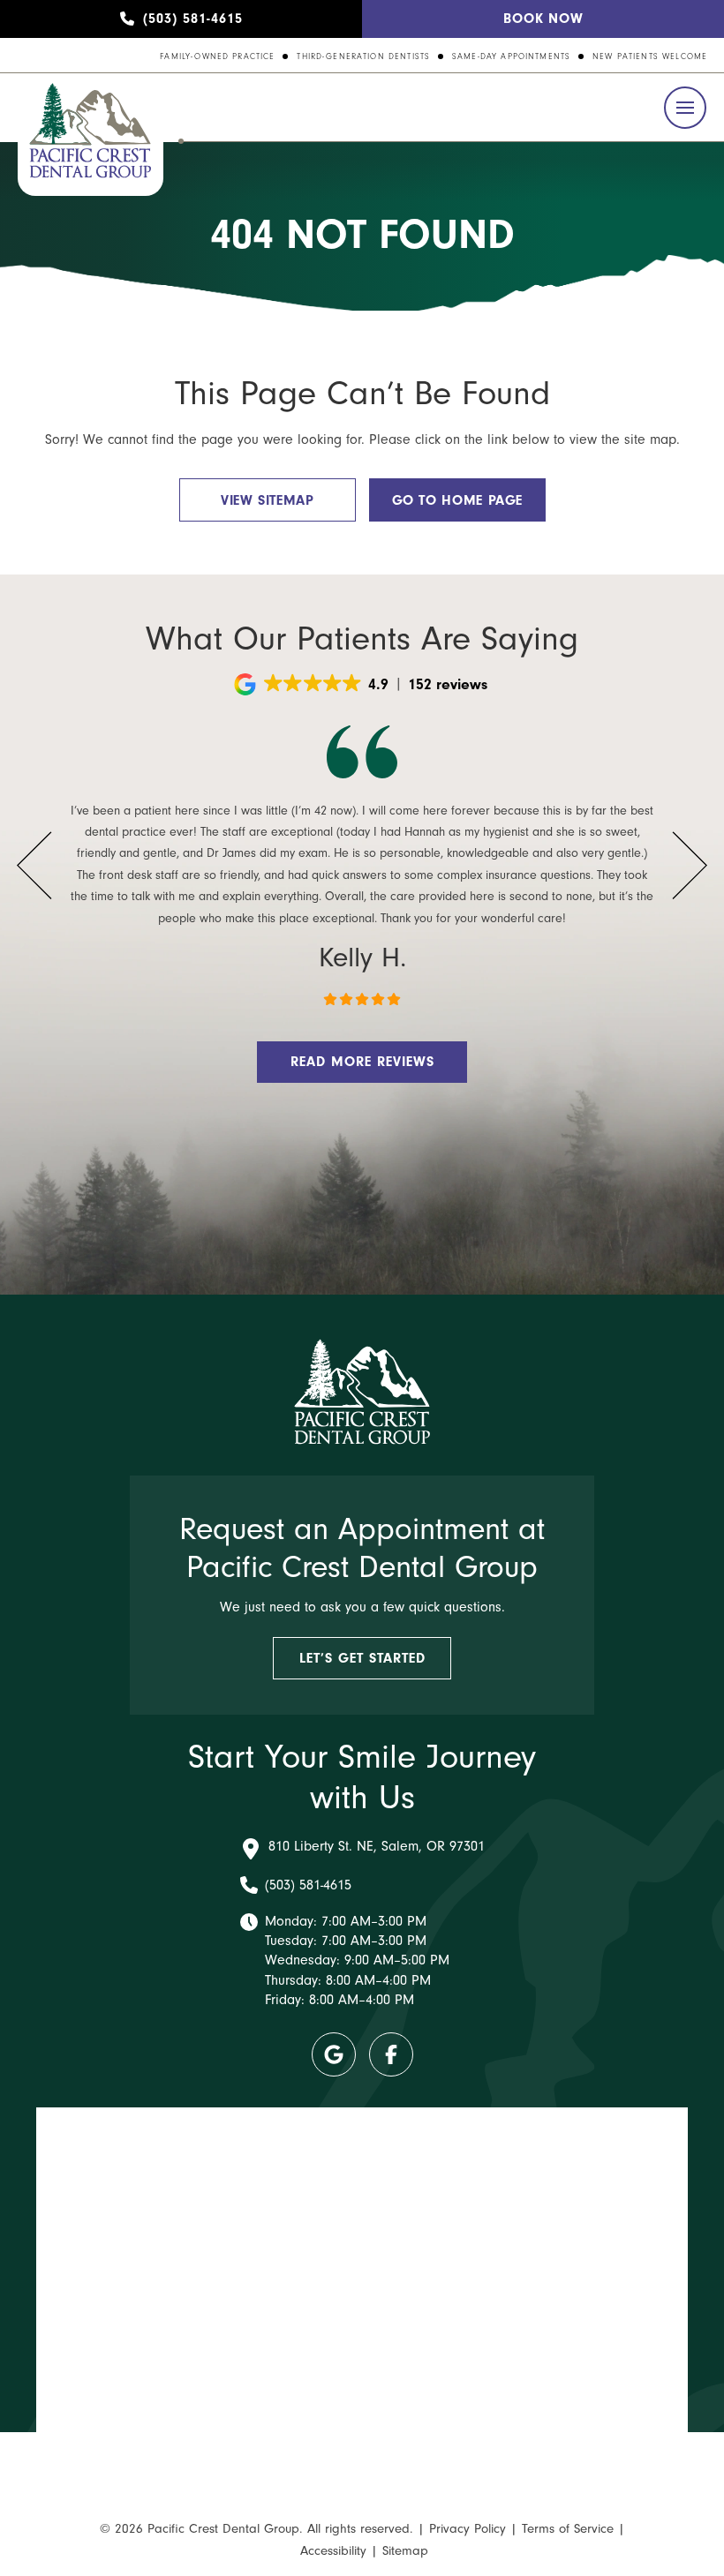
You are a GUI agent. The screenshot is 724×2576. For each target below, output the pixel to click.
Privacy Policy (468, 2529)
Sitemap (405, 2551)
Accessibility (333, 2551)
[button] (685, 108)
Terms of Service (568, 2529)
